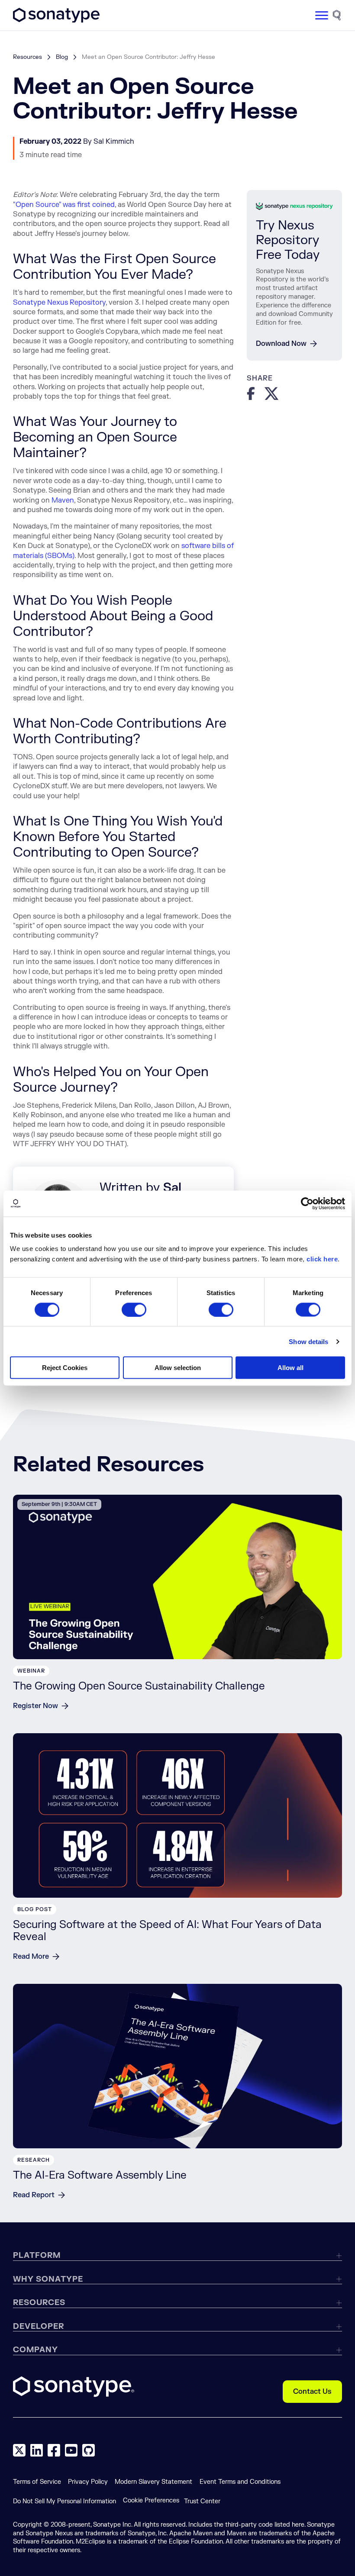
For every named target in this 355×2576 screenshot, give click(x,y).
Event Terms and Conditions (240, 2482)
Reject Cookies (65, 1368)
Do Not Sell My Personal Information (65, 2501)
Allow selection (178, 1368)
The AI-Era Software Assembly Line (100, 2175)
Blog (62, 57)
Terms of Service (37, 2482)
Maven (63, 500)
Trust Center (202, 2501)
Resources (27, 57)
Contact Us (312, 2392)
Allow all (290, 1368)
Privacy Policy (88, 2482)
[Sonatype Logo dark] (56, 20)
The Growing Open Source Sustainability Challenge (139, 1686)
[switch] (134, 1309)
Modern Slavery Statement (153, 2482)
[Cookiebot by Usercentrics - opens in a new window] (307, 1203)
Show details (308, 1341)
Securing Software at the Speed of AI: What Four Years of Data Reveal (167, 1931)
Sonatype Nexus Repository (59, 303)
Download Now (281, 344)
